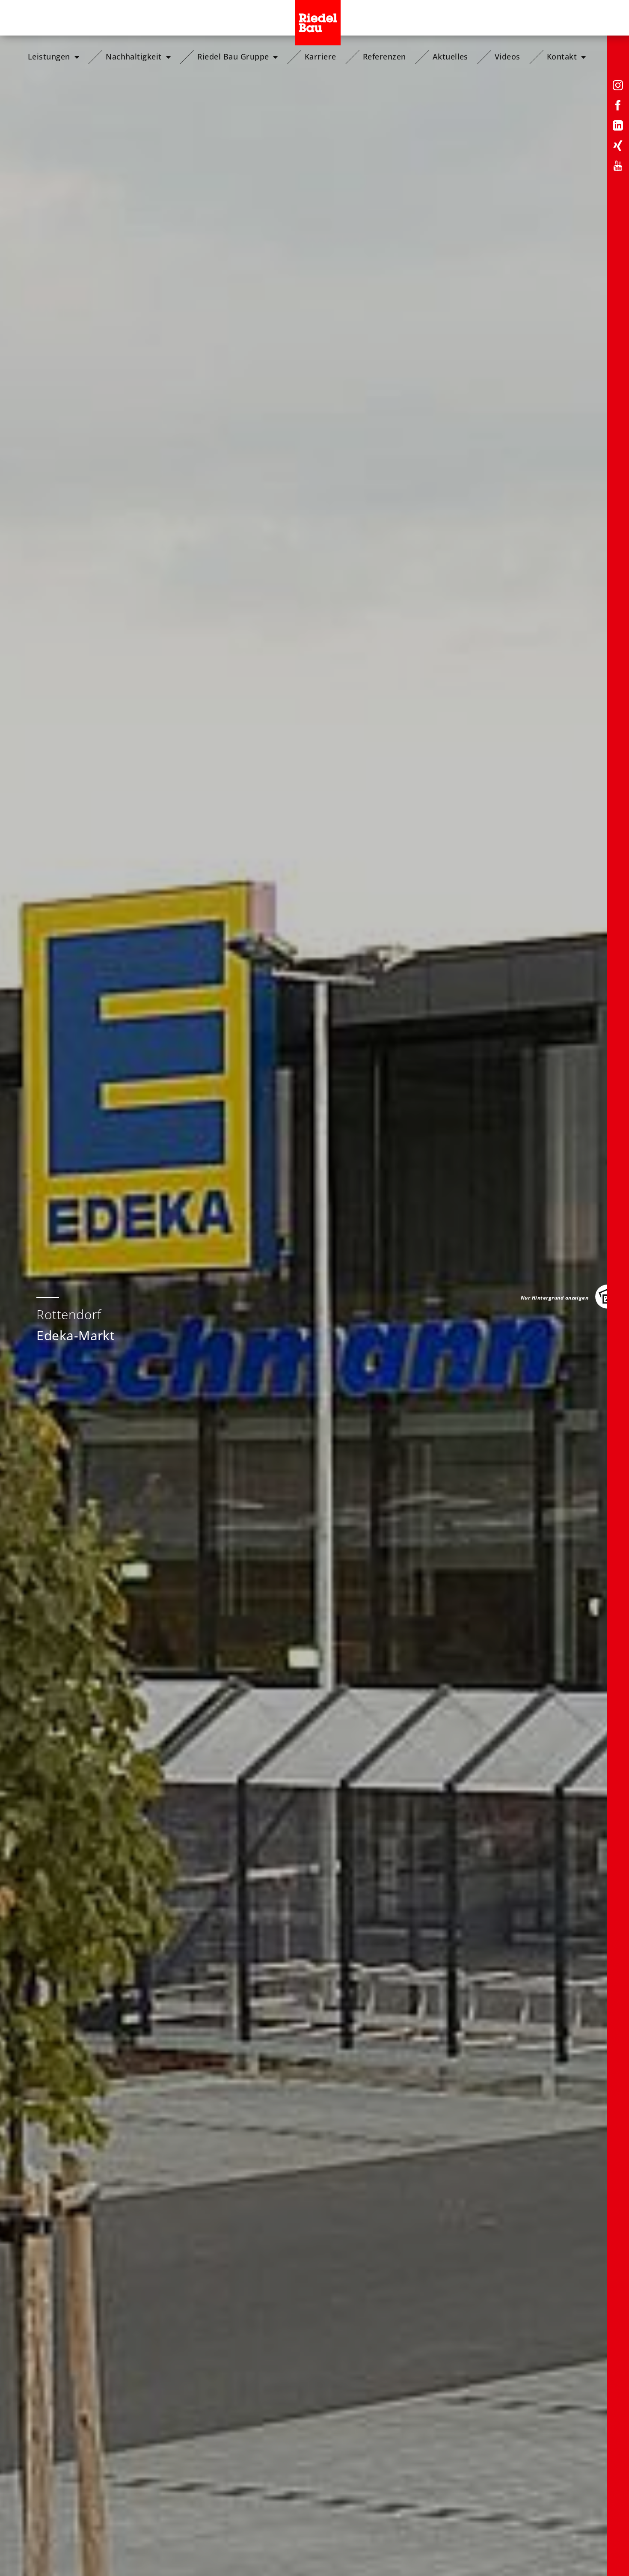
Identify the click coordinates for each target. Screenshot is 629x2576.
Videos (507, 57)
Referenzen (384, 57)
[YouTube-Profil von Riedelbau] (618, 167)
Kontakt (562, 57)
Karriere (320, 57)
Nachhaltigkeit (134, 57)
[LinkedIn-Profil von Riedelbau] (618, 127)
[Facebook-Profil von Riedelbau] (618, 107)
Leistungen (49, 57)
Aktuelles (450, 57)
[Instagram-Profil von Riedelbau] (618, 87)
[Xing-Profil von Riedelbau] (618, 147)
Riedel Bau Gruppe (233, 57)
